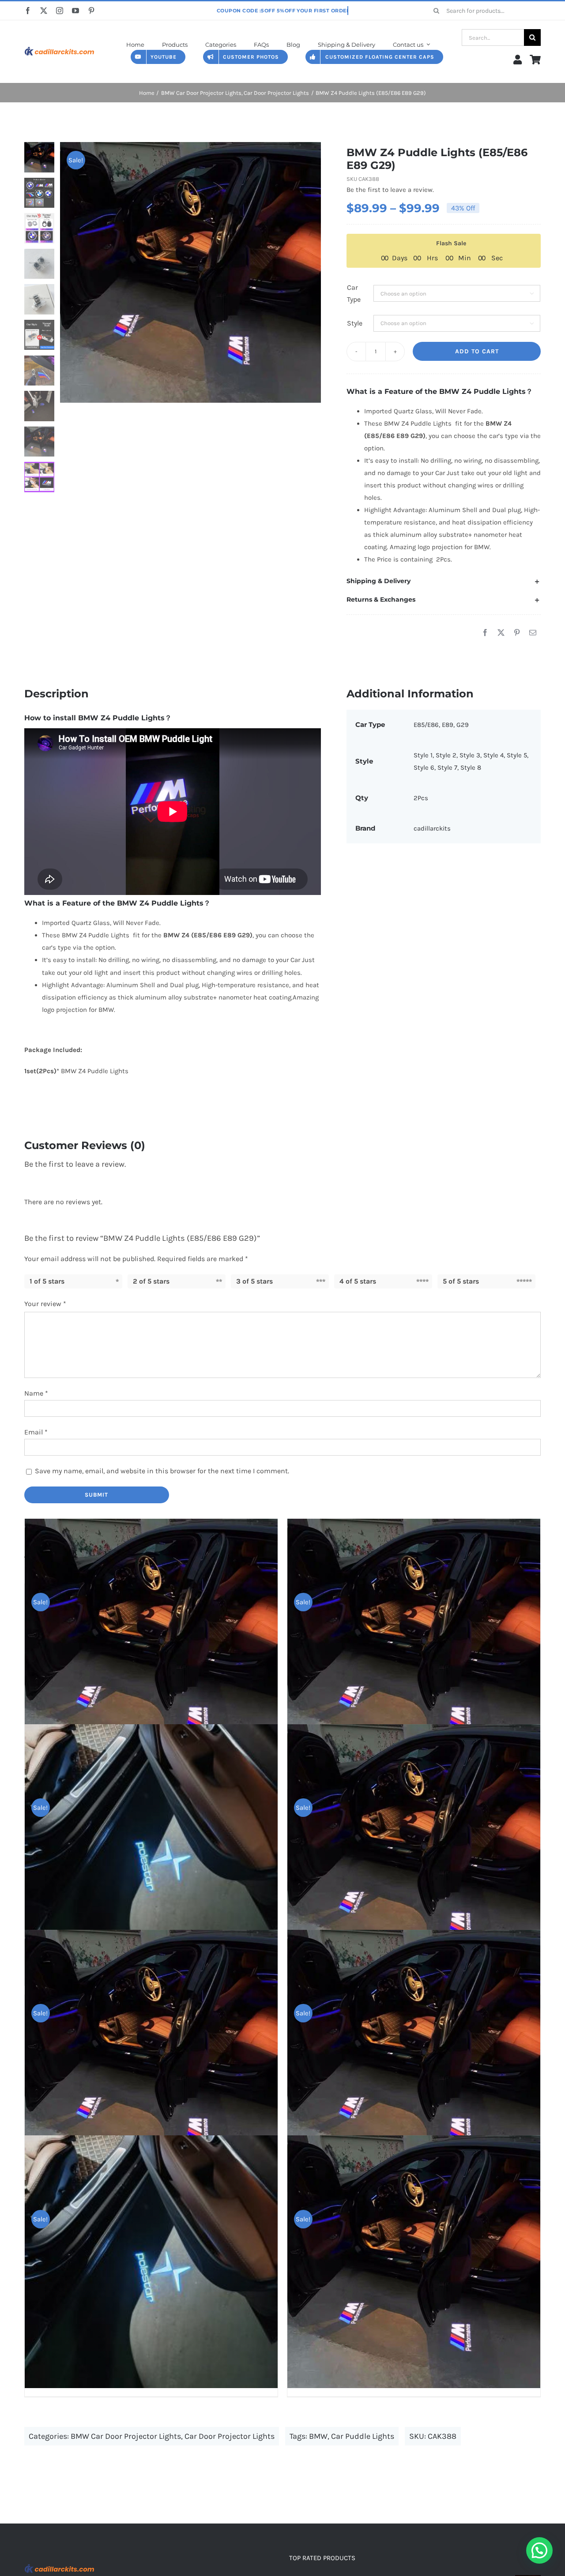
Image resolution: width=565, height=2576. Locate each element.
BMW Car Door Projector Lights (126, 2436)
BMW (318, 2436)
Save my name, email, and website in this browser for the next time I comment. (162, 1471)
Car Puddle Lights (363, 2436)
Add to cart (477, 351)
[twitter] (44, 11)
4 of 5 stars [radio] (358, 1281)
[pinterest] (91, 11)
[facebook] (28, 11)
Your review (45, 1304)
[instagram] (60, 11)
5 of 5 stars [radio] (461, 1281)
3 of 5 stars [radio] (254, 1281)
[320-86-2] (60, 45)
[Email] (533, 633)
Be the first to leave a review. (390, 190)
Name (36, 1393)
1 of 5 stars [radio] (47, 1281)
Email (36, 1432)
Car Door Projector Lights (230, 2436)
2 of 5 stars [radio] (151, 1281)
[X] (501, 633)
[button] (444, 581)
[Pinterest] (517, 633)
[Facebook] (485, 633)
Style (355, 323)
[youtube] (75, 11)
